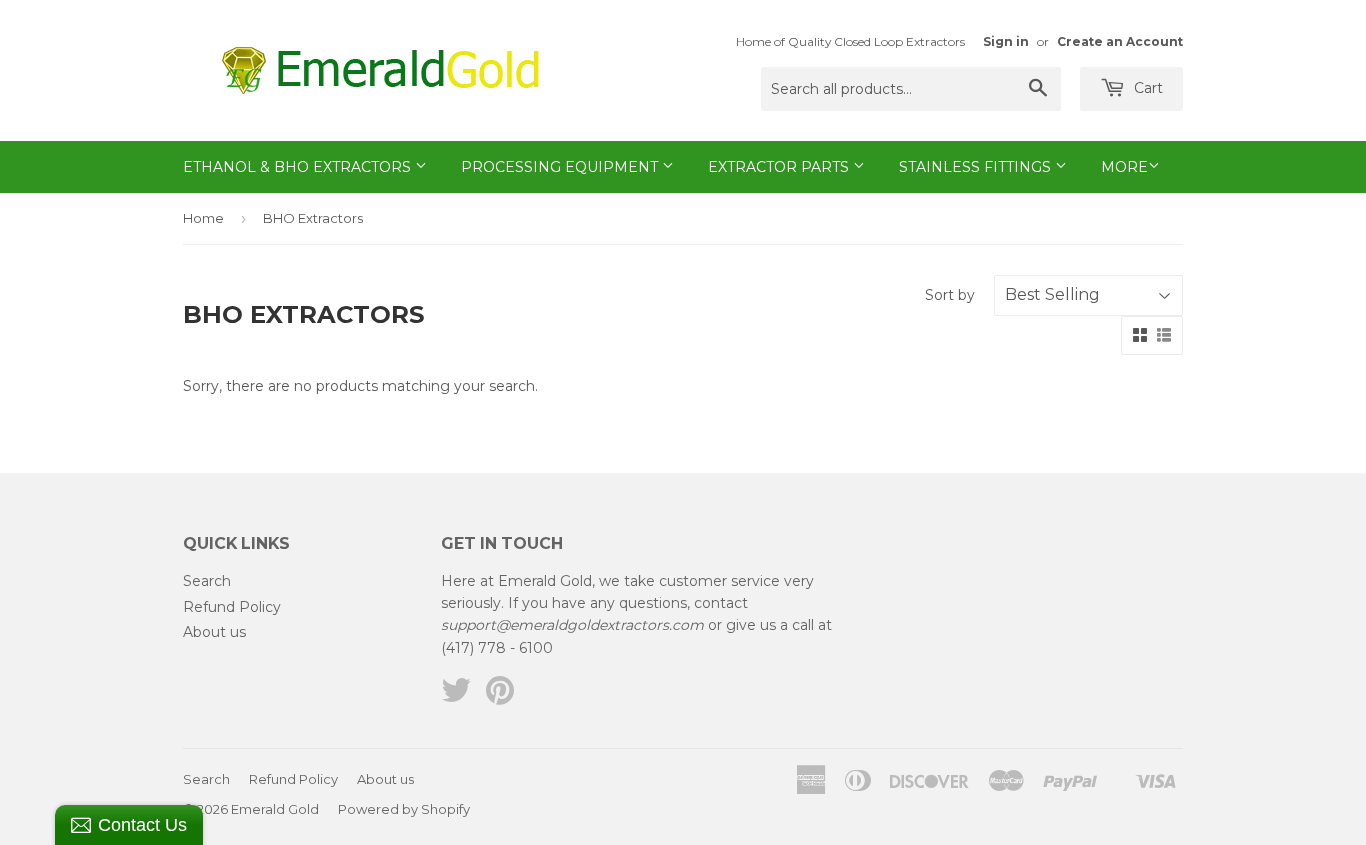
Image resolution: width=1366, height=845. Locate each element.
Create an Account (1120, 41)
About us (214, 632)
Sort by (950, 295)
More (1124, 167)
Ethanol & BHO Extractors (299, 167)
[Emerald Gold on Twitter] (456, 697)
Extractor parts (780, 167)
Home (203, 218)
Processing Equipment (561, 167)
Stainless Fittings (977, 167)
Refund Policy (232, 607)
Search (207, 581)
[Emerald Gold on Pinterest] (500, 697)
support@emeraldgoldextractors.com (572, 625)
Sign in (1006, 41)
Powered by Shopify (404, 809)
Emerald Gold (275, 809)
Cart (1146, 88)
